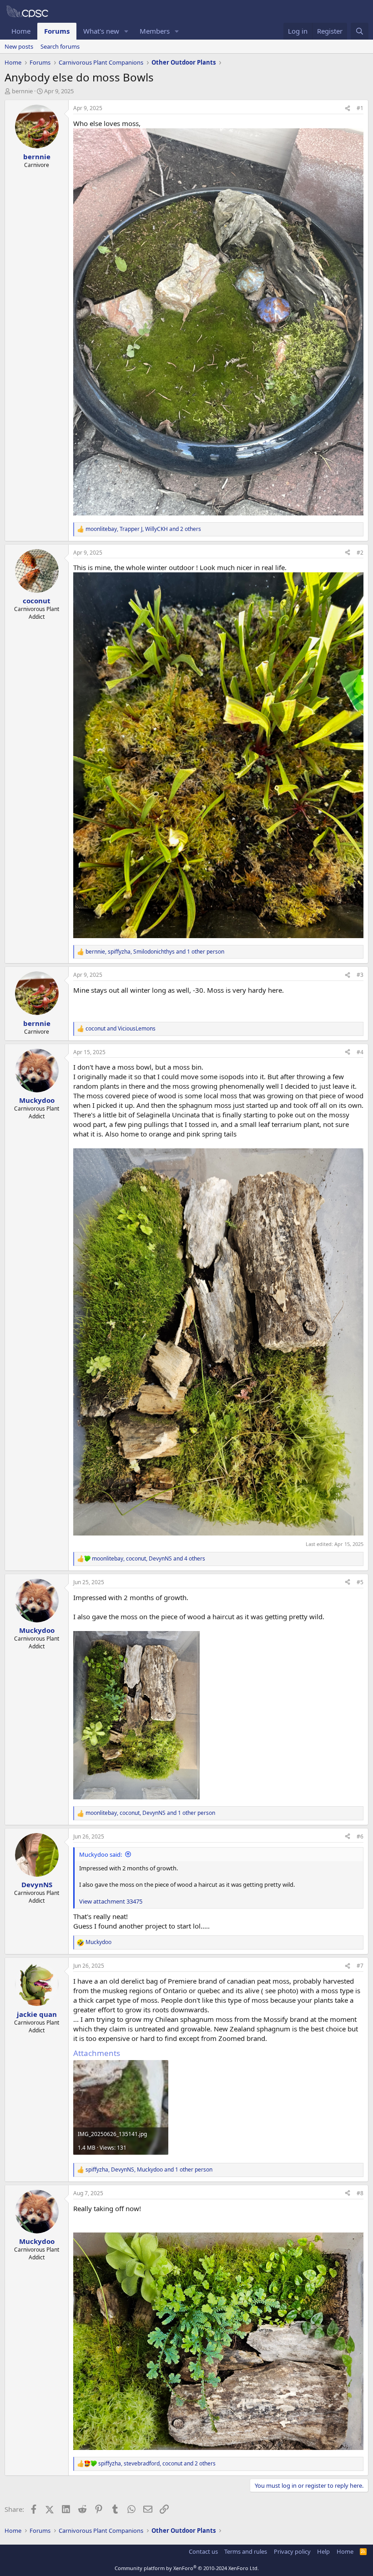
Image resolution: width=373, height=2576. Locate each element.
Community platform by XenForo (187, 2568)
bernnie (22, 91)
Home (21, 31)
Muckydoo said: (101, 1854)
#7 (360, 1966)
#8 (360, 2193)
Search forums (60, 46)
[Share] (348, 109)
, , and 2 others (143, 529)
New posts (19, 46)
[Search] (360, 31)
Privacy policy (292, 2551)
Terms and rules (246, 2551)
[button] (126, 31)
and (121, 1029)
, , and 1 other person (155, 952)
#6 (360, 1836)
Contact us (203, 2551)
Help (323, 2551)
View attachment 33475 (111, 1901)
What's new (101, 31)
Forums (57, 31)
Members (155, 31)
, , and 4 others (149, 1559)
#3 (360, 975)
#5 (360, 1582)
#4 (360, 1052)
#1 (360, 108)
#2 (360, 553)
